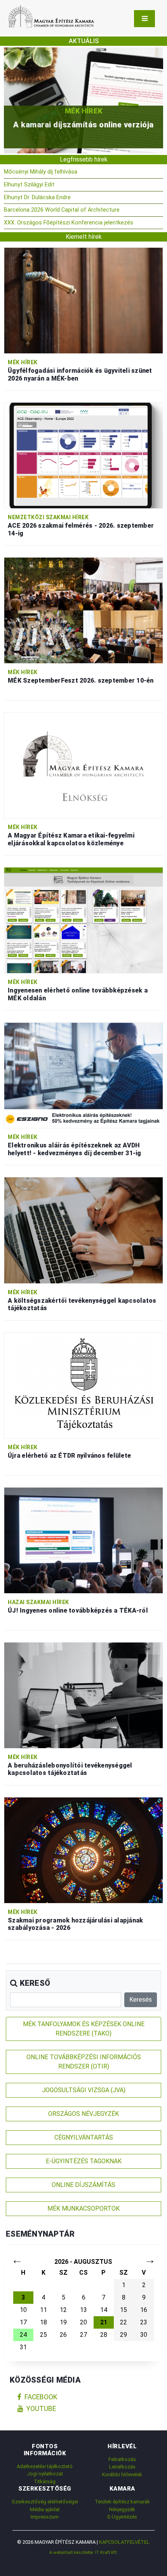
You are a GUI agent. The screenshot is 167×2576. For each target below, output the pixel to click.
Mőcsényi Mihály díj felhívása (41, 172)
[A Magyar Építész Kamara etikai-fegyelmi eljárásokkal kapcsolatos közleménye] (83, 765)
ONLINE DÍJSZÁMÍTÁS (83, 2185)
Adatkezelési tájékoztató (45, 2466)
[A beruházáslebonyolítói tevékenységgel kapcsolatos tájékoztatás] (83, 1695)
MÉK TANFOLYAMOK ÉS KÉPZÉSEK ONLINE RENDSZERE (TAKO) (84, 2029)
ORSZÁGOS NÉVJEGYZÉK (83, 2114)
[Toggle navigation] (144, 19)
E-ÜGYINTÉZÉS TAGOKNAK (84, 2161)
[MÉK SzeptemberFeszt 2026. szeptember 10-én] (83, 610)
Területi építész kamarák (122, 2502)
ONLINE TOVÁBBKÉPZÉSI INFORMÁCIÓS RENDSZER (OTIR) (84, 2062)
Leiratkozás (122, 2467)
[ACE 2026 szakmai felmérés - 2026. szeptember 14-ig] (83, 455)
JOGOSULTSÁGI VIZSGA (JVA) (84, 2090)
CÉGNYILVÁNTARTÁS (84, 2137)
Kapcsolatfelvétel (124, 2542)
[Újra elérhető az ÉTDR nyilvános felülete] (83, 1385)
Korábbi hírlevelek (122, 2474)
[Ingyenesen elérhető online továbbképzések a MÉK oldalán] (83, 920)
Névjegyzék (122, 2509)
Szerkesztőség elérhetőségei (45, 2502)
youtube (41, 2409)
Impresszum (45, 2517)
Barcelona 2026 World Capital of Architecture (62, 210)
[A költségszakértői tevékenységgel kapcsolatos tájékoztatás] (83, 1230)
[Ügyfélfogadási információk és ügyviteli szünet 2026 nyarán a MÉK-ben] (83, 300)
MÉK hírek (83, 111)
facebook (41, 2397)
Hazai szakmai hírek (38, 1602)
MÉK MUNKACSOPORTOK (83, 2208)
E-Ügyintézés (122, 2517)
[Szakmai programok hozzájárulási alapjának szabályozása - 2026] (83, 1850)
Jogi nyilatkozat (45, 2474)
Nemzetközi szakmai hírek (48, 517)
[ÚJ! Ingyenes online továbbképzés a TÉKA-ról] (83, 1540)
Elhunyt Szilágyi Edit (29, 185)
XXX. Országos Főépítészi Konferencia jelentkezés (69, 223)
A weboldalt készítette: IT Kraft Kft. (83, 2552)
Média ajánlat (45, 2509)
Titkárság (45, 2481)
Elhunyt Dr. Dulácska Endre (37, 197)
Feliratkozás (122, 2459)
